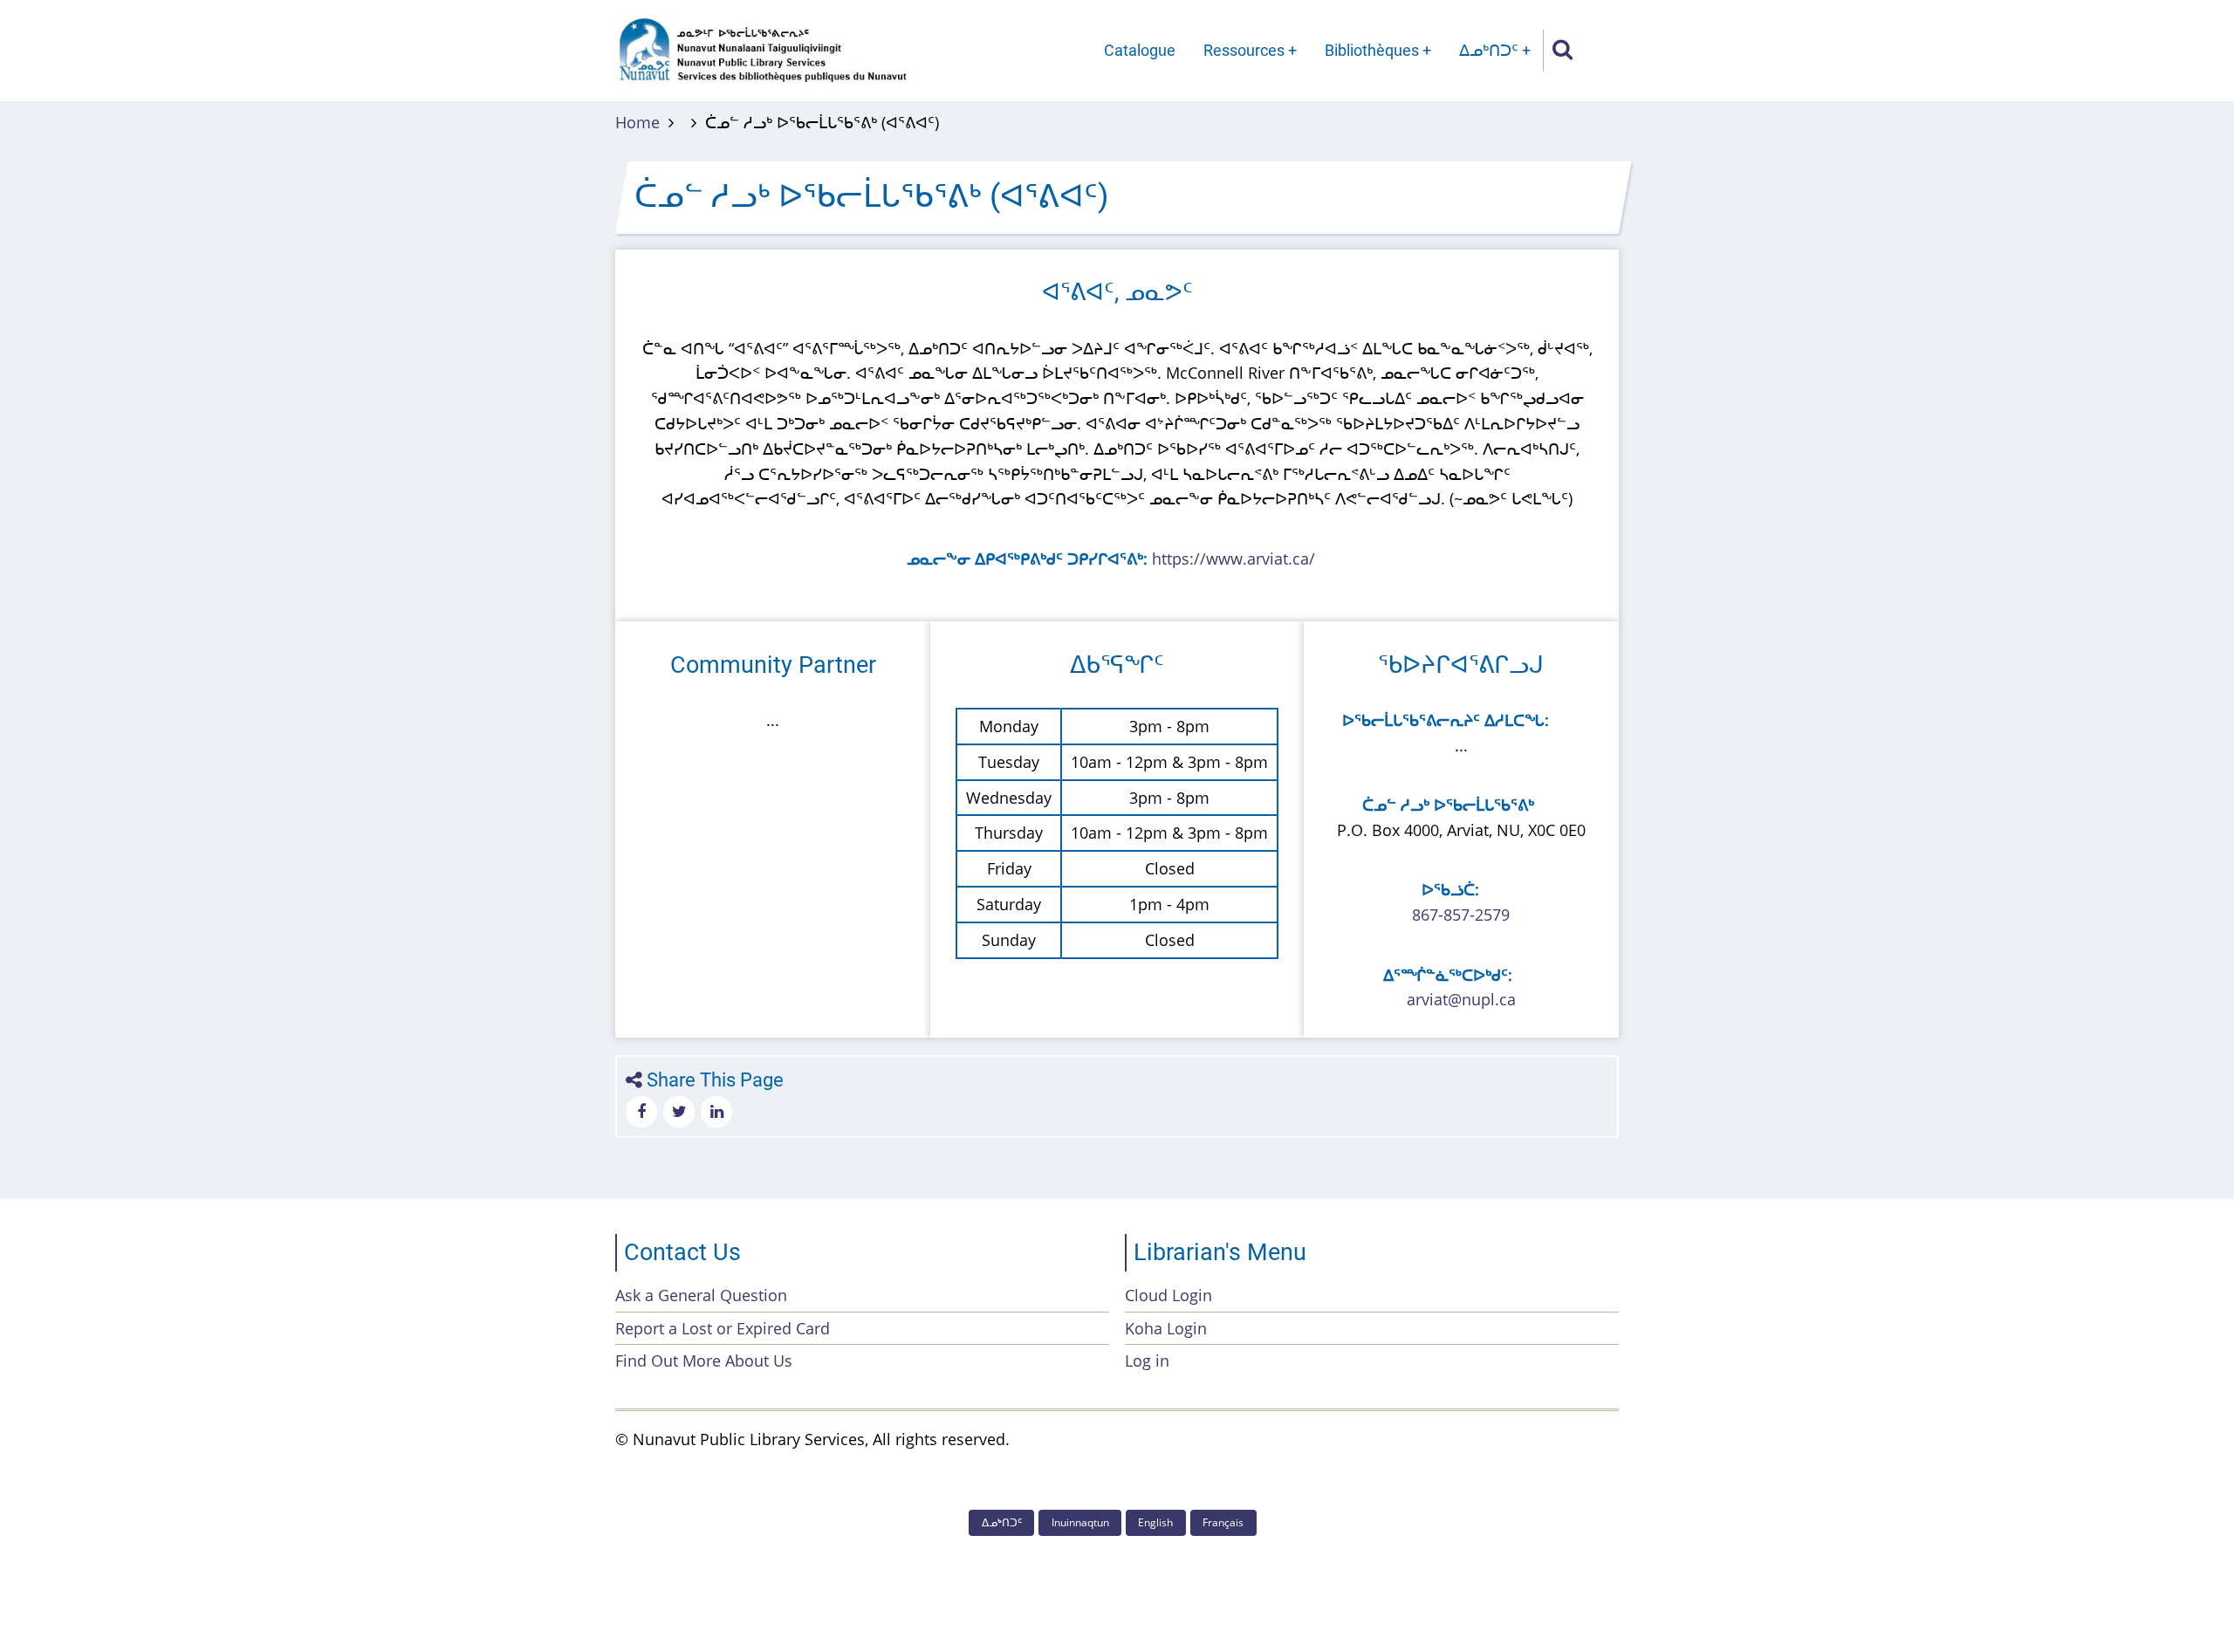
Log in (1147, 1361)
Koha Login (1166, 1328)
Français (1223, 1522)
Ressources (1244, 50)
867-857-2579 (1461, 915)
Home (637, 122)
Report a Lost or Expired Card (723, 1328)
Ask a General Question (701, 1295)
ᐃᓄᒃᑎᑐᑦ (1489, 50)
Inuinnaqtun (1080, 1522)
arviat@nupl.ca (1461, 999)
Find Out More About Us (704, 1361)
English (1155, 1522)
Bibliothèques (1372, 50)
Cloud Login (1168, 1295)
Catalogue (1140, 50)
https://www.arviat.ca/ (1233, 559)
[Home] (763, 49)
